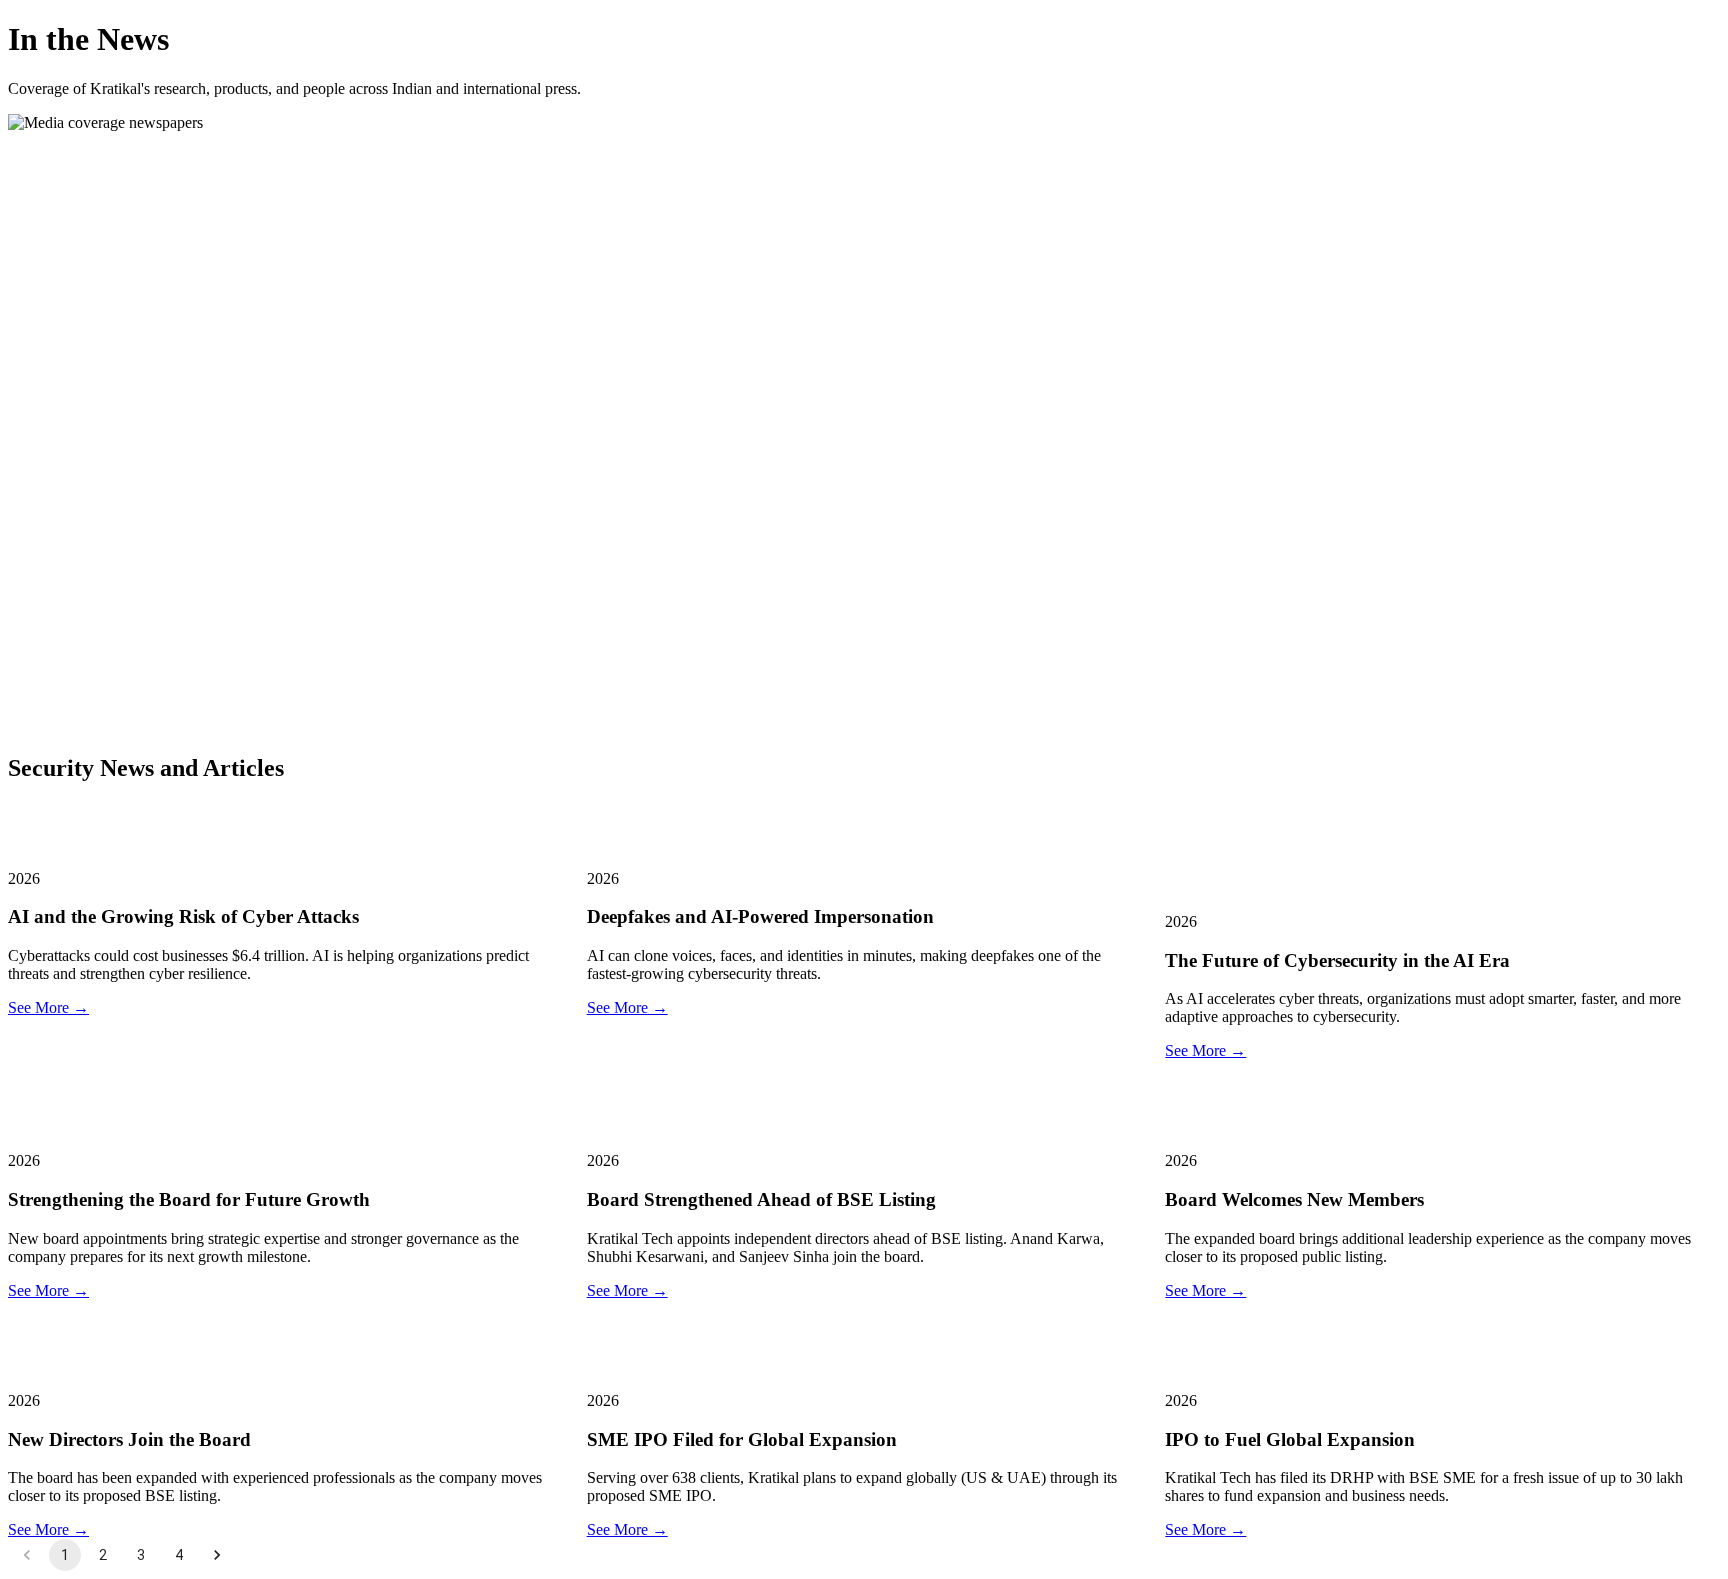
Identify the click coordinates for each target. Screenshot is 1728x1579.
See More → (48, 1007)
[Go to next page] (217, 1555)
